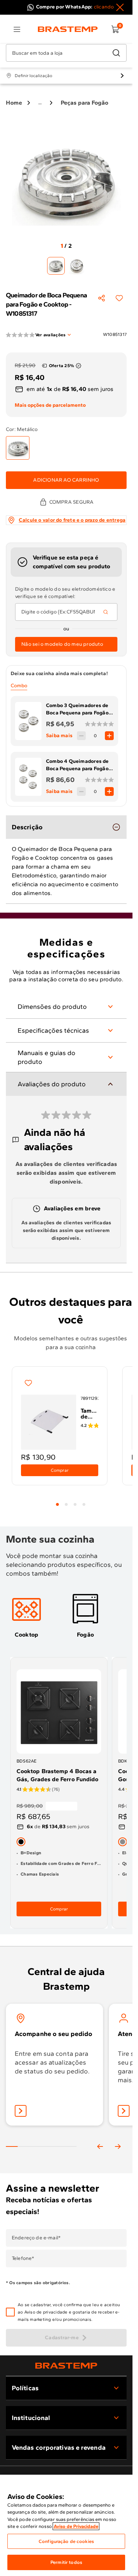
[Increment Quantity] (109, 736)
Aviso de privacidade (46, 2312)
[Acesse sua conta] (21, 2111)
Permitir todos (66, 2562)
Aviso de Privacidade (76, 2526)
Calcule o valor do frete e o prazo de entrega (72, 520)
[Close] (120, 7)
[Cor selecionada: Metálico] (18, 448)
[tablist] (71, 1500)
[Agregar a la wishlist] (119, 298)
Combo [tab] (19, 686)
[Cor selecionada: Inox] (123, 1842)
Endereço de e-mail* (36, 2238)
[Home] (68, 29)
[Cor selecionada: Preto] (21, 1842)
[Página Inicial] (66, 2365)
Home (14, 103)
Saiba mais (59, 736)
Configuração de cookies (66, 2541)
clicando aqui (110, 7)
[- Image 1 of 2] (56, 266)
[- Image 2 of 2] (77, 266)
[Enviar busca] (116, 53)
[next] (118, 2146)
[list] (17, 29)
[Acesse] (124, 2111)
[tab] (57, 1504)
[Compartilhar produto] (102, 298)
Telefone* (23, 2258)
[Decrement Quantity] (81, 736)
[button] (71, 2312)
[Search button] (106, 612)
